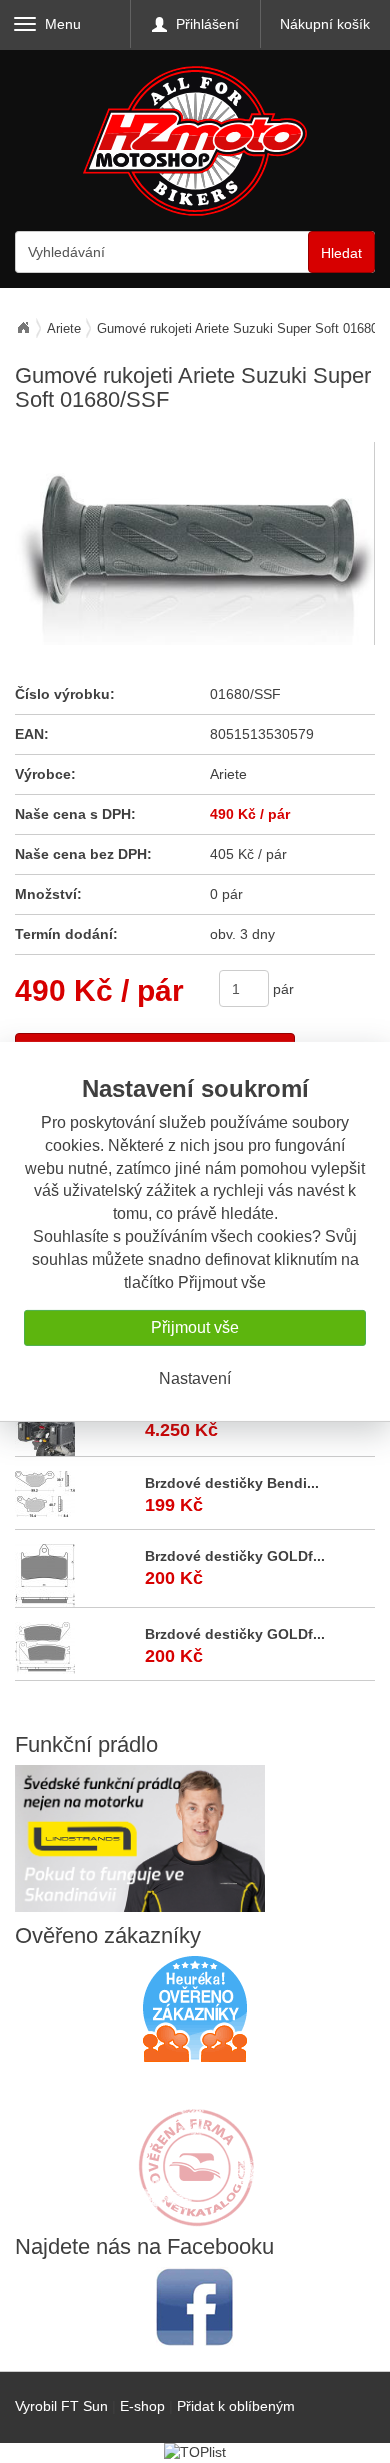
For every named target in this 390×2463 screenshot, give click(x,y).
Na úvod (23, 328)
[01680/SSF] (194, 543)
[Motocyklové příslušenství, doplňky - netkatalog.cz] (195, 2213)
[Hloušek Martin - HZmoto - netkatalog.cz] (195, 2148)
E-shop (142, 2406)
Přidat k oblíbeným (236, 2406)
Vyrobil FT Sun (61, 2406)
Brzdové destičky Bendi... (232, 1483)
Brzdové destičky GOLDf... (235, 1556)
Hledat (341, 253)
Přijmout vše (195, 1327)
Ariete (64, 328)
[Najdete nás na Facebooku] (195, 2306)
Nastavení (195, 1378)
